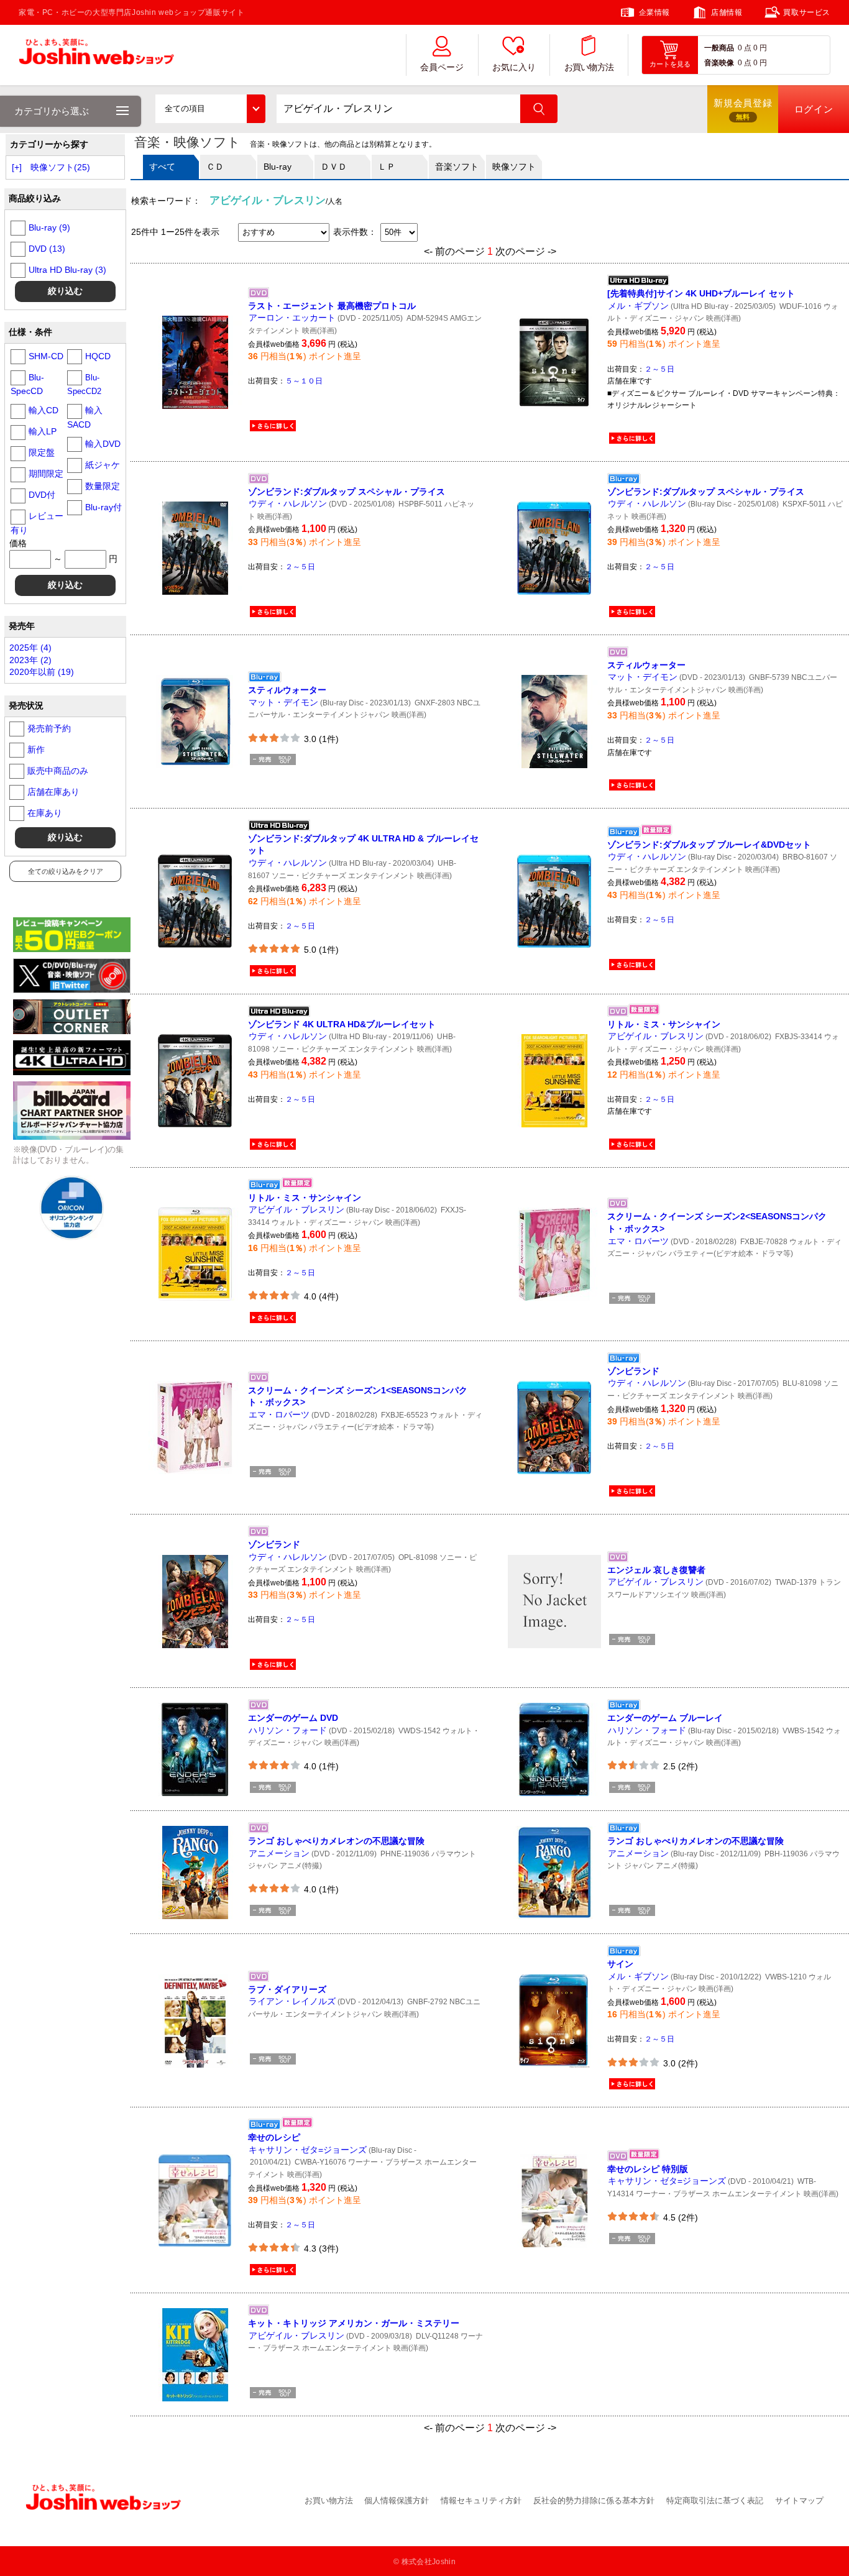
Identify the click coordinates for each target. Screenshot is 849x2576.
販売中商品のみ (58, 771)
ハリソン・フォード (288, 1730)
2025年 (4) (30, 648)
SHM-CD (46, 356)
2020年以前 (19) (42, 672)
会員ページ (442, 67)
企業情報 (654, 12)
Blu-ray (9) (49, 227)
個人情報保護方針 (397, 2500)
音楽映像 (719, 63)
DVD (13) (47, 249)
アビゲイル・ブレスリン (656, 1036)
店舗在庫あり (53, 792)
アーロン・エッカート (292, 318)
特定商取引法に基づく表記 (715, 2500)
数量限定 (103, 486)
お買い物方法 (589, 67)
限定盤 (42, 452)
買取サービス (807, 12)
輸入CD (44, 410)
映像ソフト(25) (60, 167)
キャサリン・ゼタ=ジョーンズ (308, 2150)
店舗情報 (727, 12)
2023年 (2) (30, 660)
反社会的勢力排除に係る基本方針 (594, 2500)
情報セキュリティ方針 (481, 2500)
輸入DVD (103, 444)
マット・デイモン (283, 702)
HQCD (98, 356)
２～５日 (659, 369)
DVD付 (42, 495)
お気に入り (514, 67)
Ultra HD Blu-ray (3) (67, 270)
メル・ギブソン (638, 306)
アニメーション (279, 1853)
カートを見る (670, 64)
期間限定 (46, 474)
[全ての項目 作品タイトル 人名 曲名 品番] (210, 109)
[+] (17, 167)
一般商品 (719, 48)
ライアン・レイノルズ (292, 2001)
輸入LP (43, 431)
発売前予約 (49, 728)
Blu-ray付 (103, 507)
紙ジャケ (103, 465)
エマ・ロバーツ (638, 1241)
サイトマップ (799, 2500)
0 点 (745, 48)
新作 (36, 749)
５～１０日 (304, 381)
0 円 (760, 48)
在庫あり (45, 813)
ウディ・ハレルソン (288, 503)
